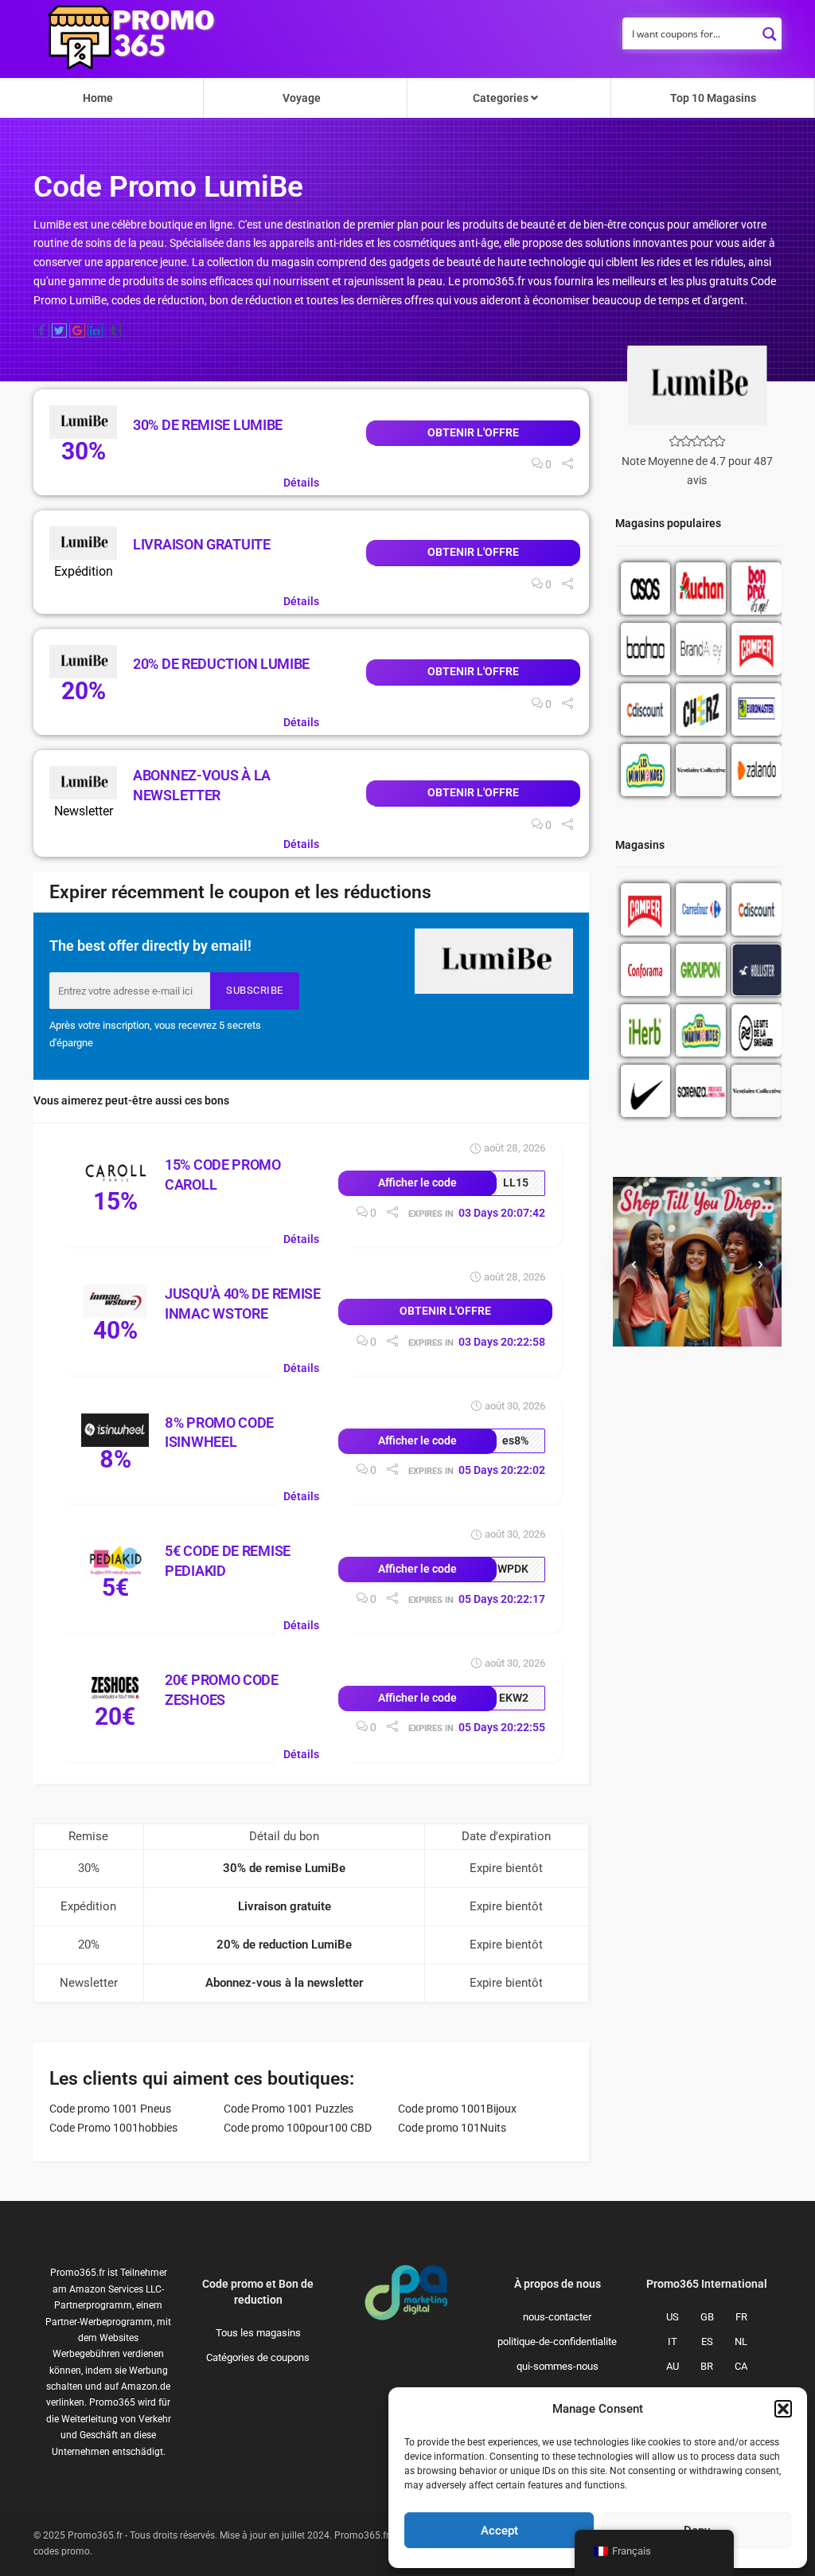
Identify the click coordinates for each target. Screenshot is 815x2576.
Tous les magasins (258, 2333)
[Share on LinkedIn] (96, 330)
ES (707, 2341)
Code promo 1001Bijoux (457, 2109)
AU (673, 2366)
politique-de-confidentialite (557, 2341)
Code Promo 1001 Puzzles (289, 2109)
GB (707, 2317)
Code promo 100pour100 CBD (298, 2128)
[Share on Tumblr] (113, 330)
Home (98, 98)
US (673, 2317)
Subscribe (255, 990)
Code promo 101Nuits (452, 2128)
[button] (783, 2409)
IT (673, 2341)
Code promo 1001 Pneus (110, 2109)
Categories (502, 98)
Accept (499, 2531)
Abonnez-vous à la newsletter (284, 1983)
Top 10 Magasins (713, 98)
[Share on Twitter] (60, 330)
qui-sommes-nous (558, 2366)
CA (741, 2366)
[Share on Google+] (77, 330)
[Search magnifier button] (770, 29)
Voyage (302, 98)
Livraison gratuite (202, 544)
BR (707, 2366)
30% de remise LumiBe (208, 425)
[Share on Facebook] (41, 330)
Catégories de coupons (258, 2357)
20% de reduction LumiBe (221, 664)
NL (741, 2341)
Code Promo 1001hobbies (113, 2128)
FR (741, 2317)
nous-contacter (557, 2317)
